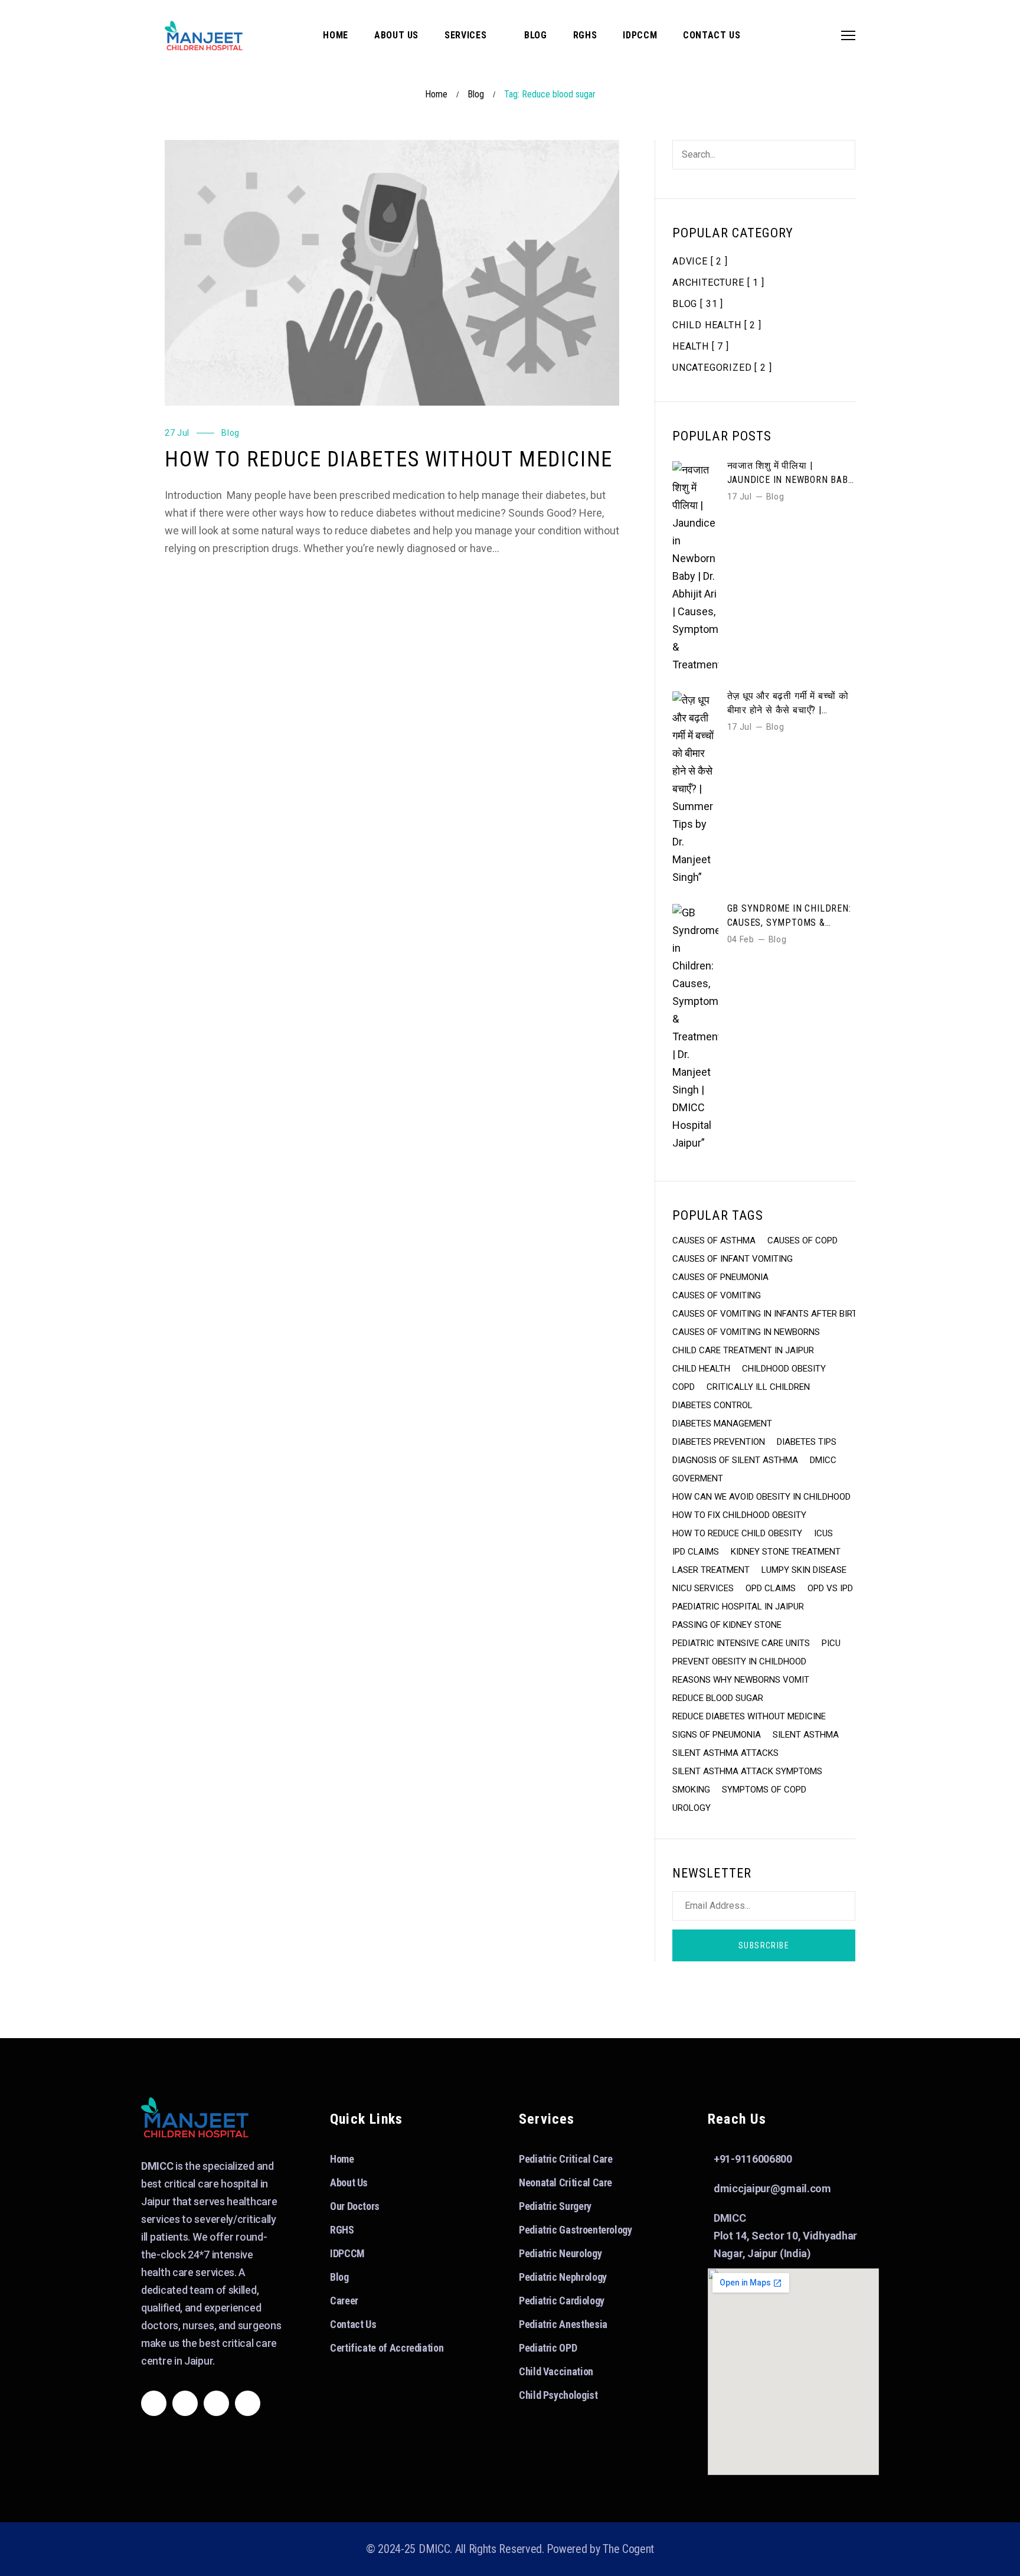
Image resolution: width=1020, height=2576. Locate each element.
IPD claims (696, 1552)
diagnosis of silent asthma (735, 1460)
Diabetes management (722, 1424)
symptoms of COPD (764, 1790)
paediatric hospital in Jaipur (738, 1607)
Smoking (691, 1790)
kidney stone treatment (786, 1552)
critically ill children (758, 1387)
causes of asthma (714, 1240)
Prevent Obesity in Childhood (739, 1661)
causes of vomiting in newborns (746, 1332)
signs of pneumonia (717, 1735)
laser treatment (711, 1570)
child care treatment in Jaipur (743, 1350)
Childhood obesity (784, 1369)
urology (692, 1808)
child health (701, 1369)
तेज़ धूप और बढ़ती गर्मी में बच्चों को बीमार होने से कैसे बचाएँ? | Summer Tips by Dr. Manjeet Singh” (788, 704)
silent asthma (806, 1735)
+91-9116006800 (753, 2159)
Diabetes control (712, 1405)
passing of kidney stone (727, 1625)
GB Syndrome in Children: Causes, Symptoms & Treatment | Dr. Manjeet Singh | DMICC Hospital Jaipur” (789, 916)
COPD (684, 1387)
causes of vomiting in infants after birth (768, 1314)
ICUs (823, 1533)
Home (436, 94)
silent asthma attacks (725, 1753)
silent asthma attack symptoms (747, 1771)
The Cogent (628, 2549)
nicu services (703, 1588)
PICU (831, 1643)
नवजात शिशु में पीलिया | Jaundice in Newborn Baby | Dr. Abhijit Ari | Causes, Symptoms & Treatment (791, 474)
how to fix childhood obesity (739, 1515)
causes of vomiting (717, 1295)
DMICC (823, 1460)
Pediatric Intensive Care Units (741, 1643)
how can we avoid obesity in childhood (761, 1497)
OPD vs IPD (830, 1588)
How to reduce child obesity (737, 1533)
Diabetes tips (807, 1442)
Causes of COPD (802, 1240)
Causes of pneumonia (720, 1277)
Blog (476, 94)
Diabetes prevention (719, 1442)
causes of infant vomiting (733, 1259)
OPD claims (771, 1588)
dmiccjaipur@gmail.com (772, 2188)
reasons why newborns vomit (741, 1680)
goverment (698, 1478)
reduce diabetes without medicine (749, 1716)
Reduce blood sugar (718, 1698)
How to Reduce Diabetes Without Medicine (389, 459)
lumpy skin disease (804, 1570)
